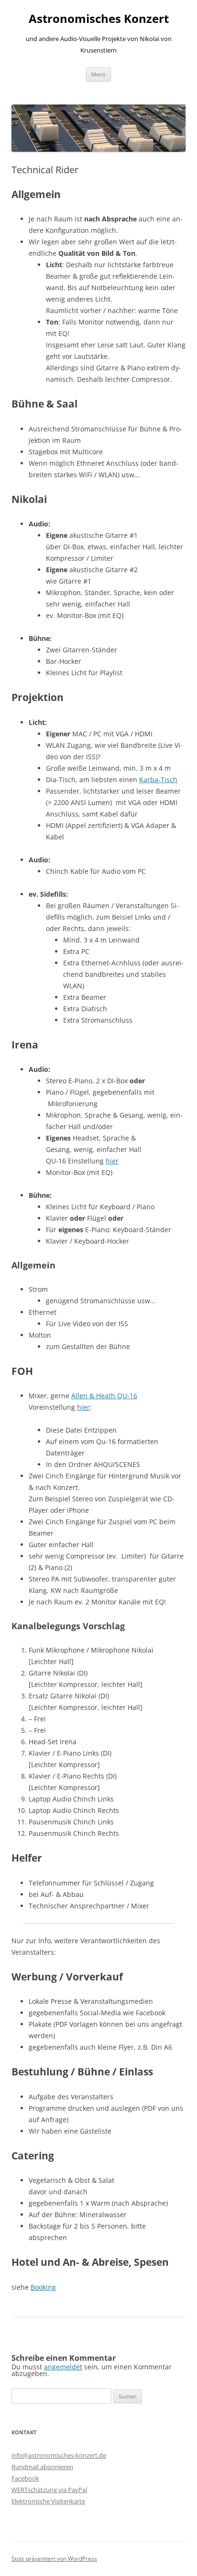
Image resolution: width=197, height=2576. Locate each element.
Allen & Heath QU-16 (104, 1396)
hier (112, 1161)
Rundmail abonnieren (42, 2467)
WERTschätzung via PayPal (49, 2490)
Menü (98, 74)
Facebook (25, 2478)
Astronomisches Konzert (99, 19)
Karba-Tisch (158, 780)
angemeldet (63, 2367)
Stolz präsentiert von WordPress (54, 2559)
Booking (43, 2287)
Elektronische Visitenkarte (48, 2501)
